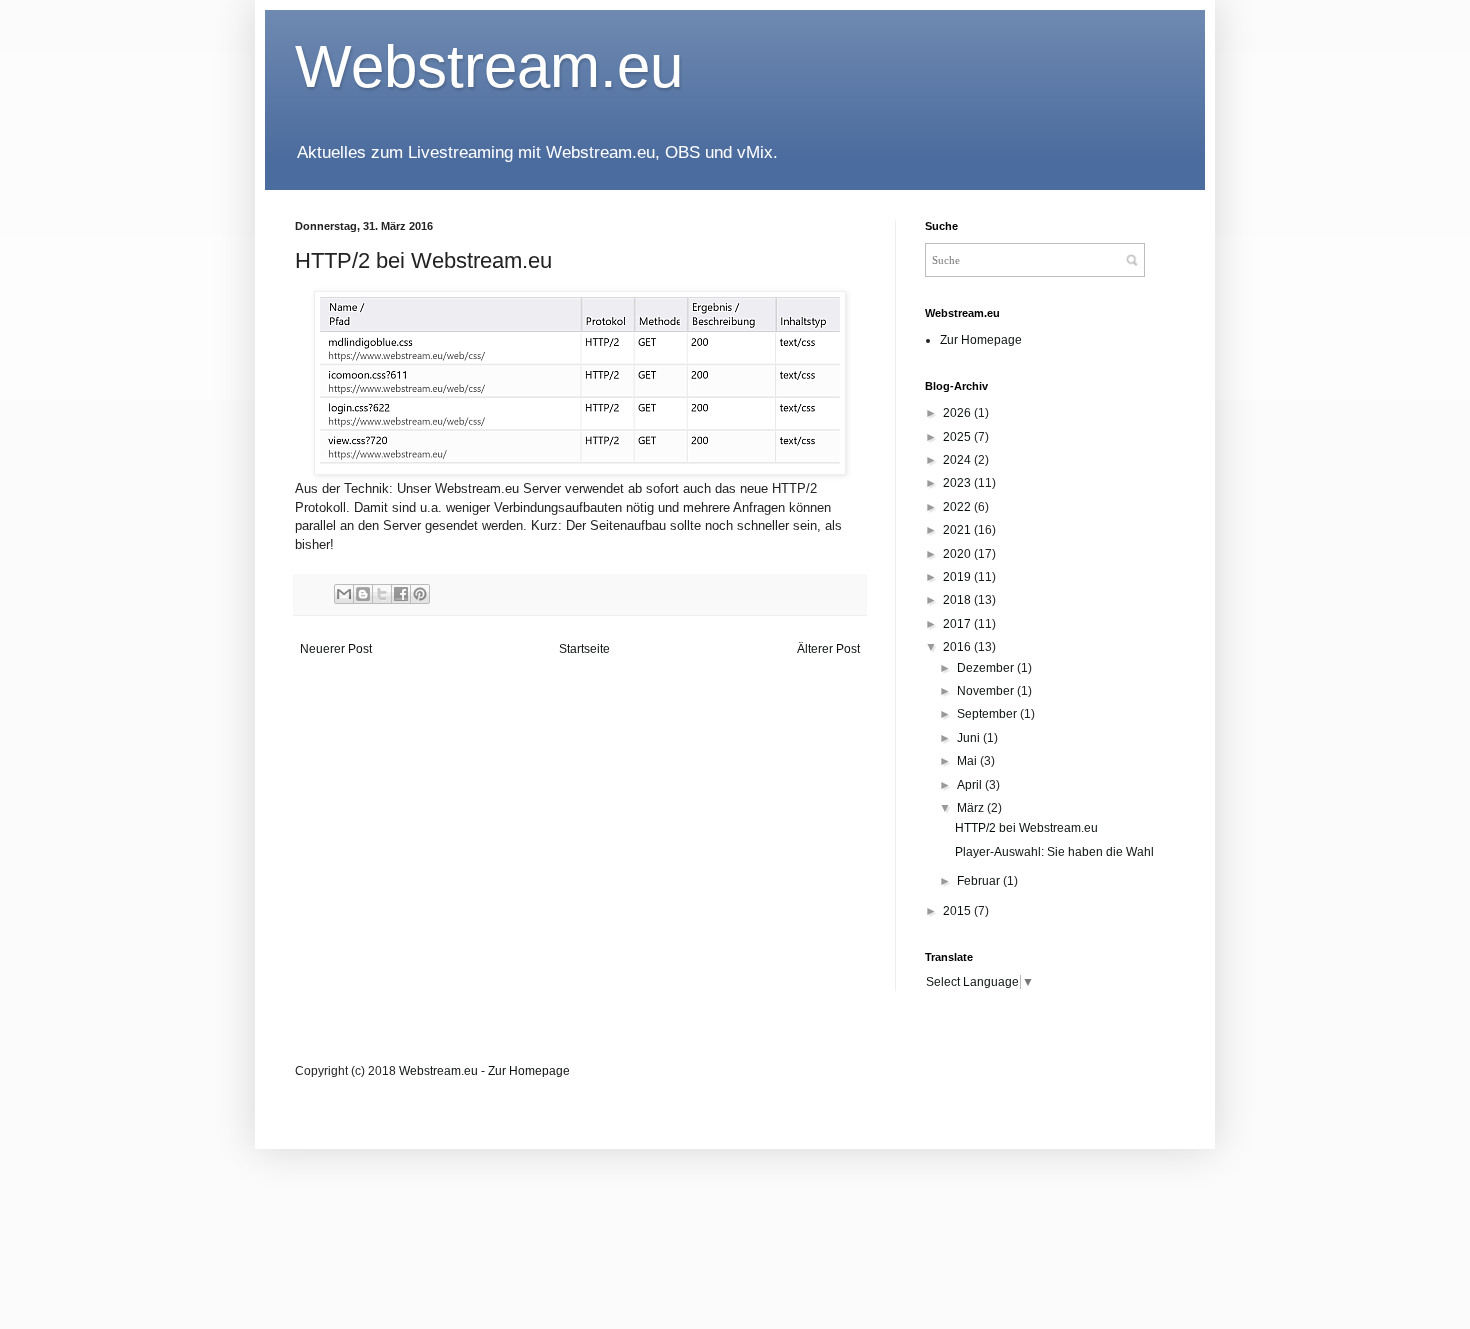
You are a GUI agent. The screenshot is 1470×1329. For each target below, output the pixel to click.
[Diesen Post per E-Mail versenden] (344, 594)
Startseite (584, 649)
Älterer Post (828, 649)
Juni (970, 738)
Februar (980, 881)
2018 (958, 600)
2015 (958, 911)
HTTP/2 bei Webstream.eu (1026, 828)
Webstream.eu (489, 66)
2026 (958, 413)
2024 (958, 460)
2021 (958, 530)
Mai (968, 761)
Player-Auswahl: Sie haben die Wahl (1054, 852)
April (971, 785)
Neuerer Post (336, 649)
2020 (958, 554)
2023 (958, 483)
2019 (958, 577)
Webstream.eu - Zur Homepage (484, 1071)
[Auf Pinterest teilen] (420, 594)
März (972, 808)
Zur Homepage (981, 340)
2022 (958, 507)
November (987, 691)
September (988, 714)
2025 (958, 437)
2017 (958, 624)
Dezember (987, 668)
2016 (958, 647)
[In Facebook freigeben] (401, 594)
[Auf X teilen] (382, 594)
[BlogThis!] (363, 594)
